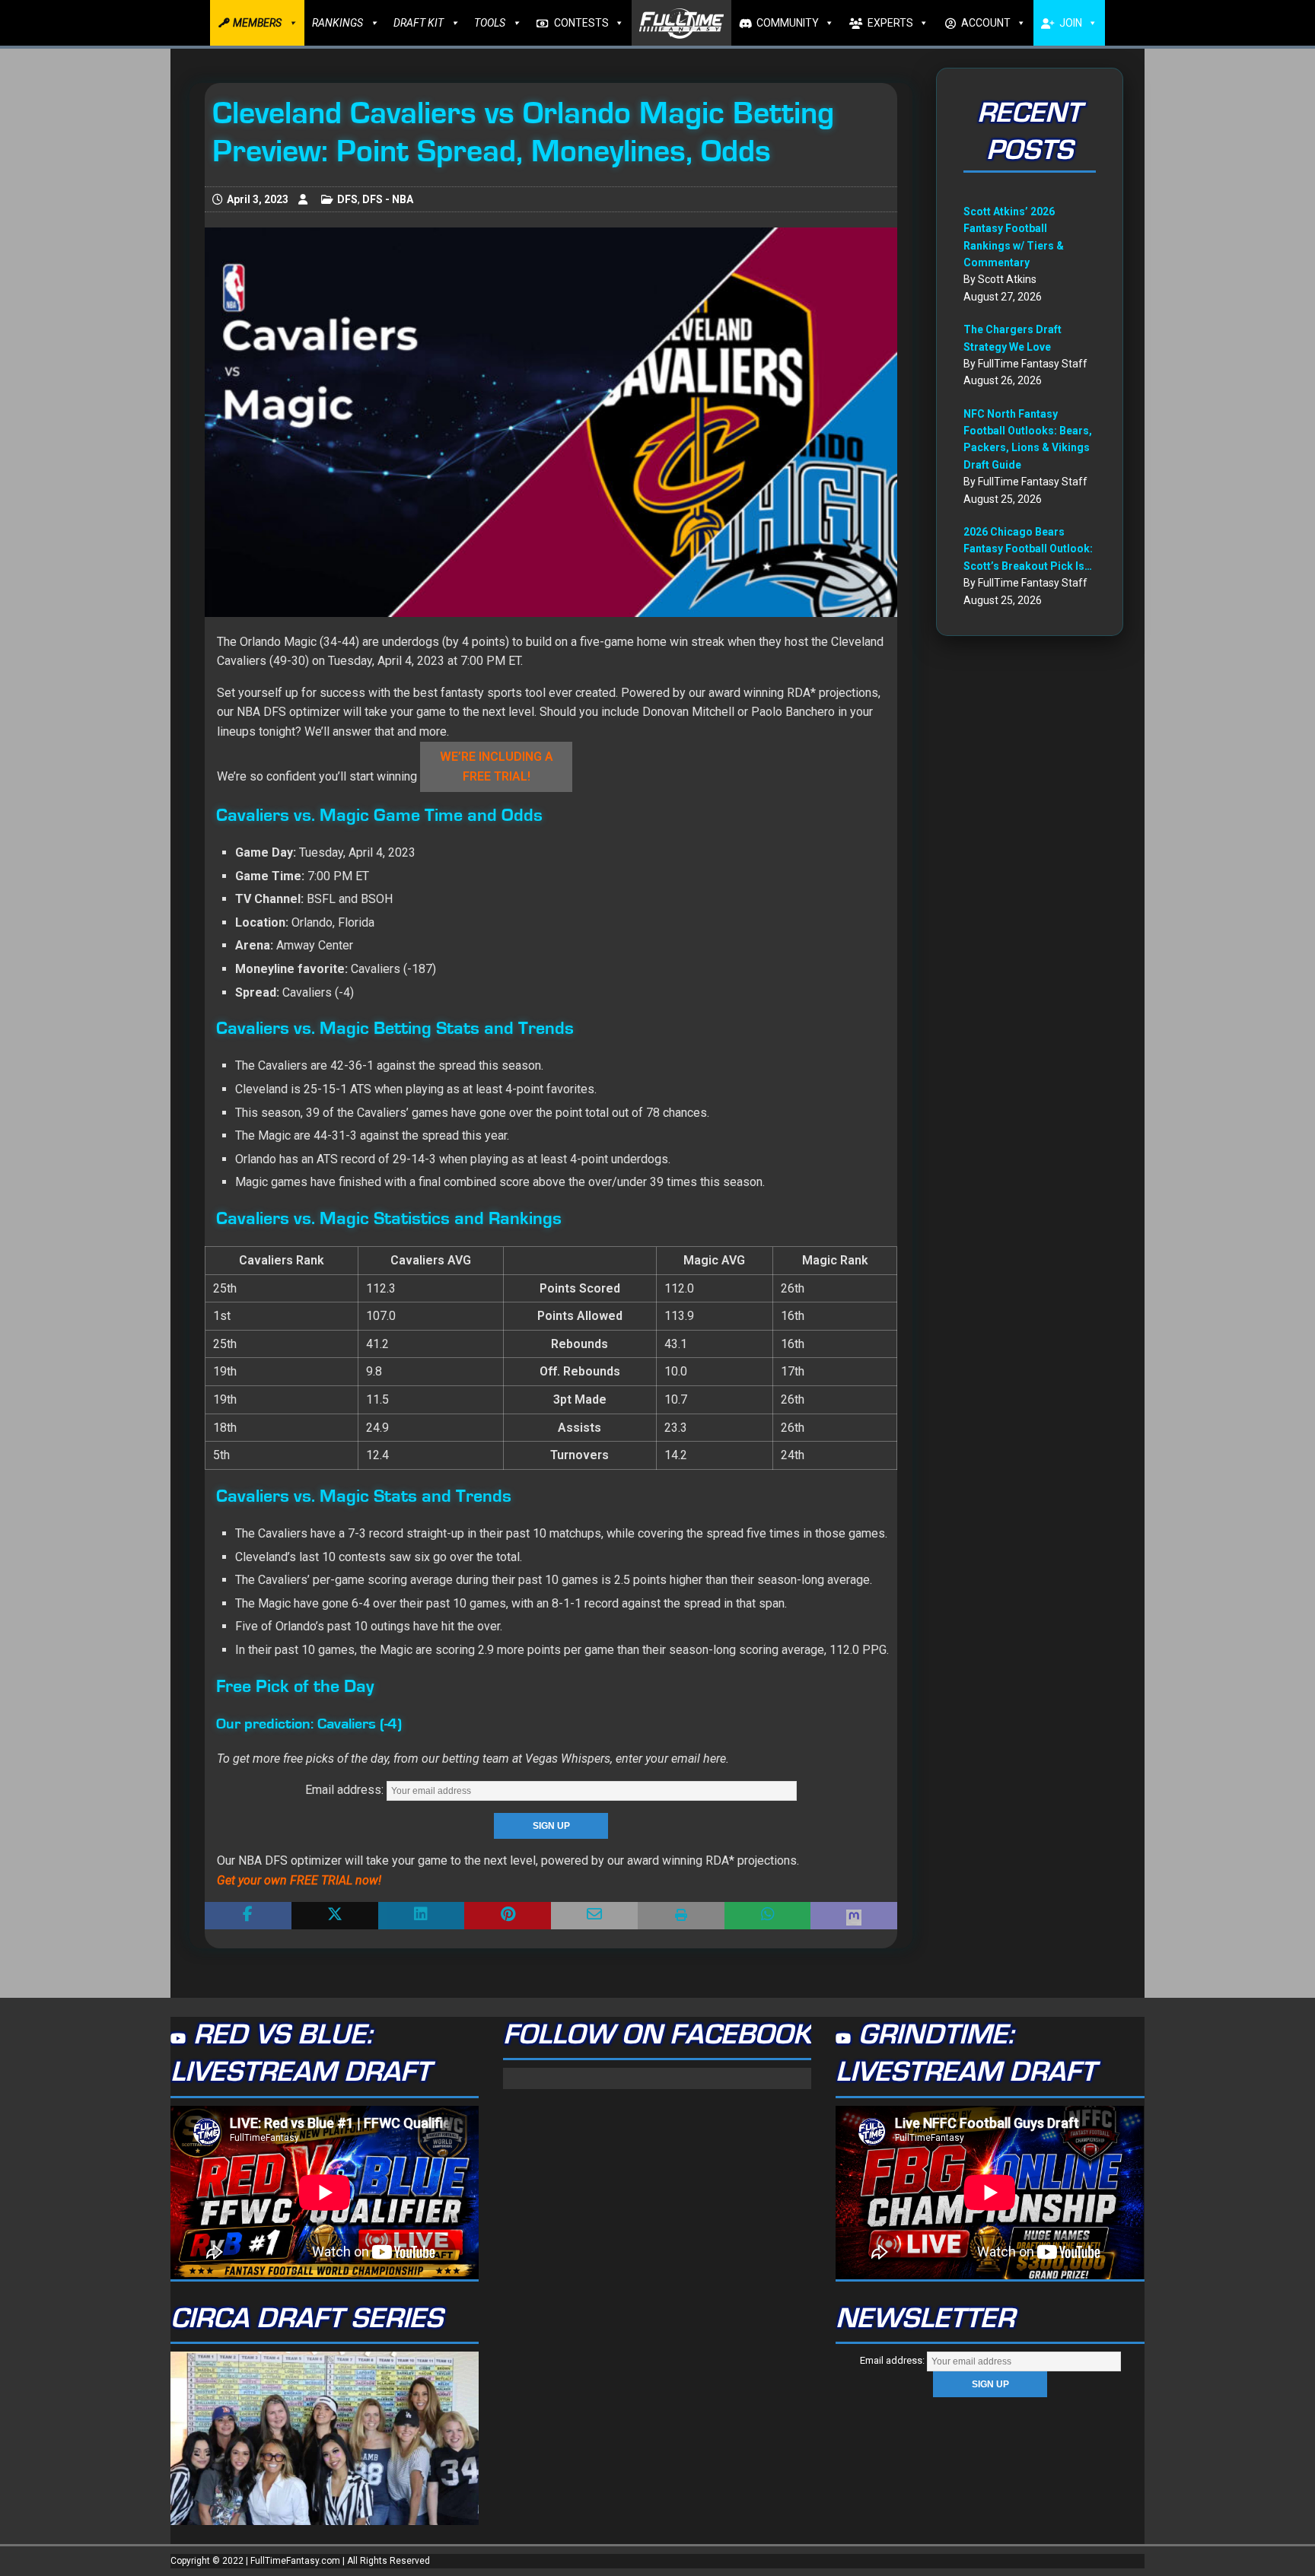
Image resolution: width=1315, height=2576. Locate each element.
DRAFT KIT (419, 23)
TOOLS (490, 23)
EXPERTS (890, 23)
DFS (347, 199)
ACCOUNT (986, 23)
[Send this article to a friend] (594, 1916)
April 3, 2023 (258, 199)
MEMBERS (257, 23)
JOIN (1071, 23)
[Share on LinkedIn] (422, 1916)
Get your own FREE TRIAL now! (299, 1880)
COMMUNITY (788, 23)
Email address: (346, 1790)
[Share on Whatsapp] (768, 1916)
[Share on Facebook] (248, 1916)
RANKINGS (338, 23)
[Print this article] (681, 1916)
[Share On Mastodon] (854, 1916)
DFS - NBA (388, 199)
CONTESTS (581, 23)
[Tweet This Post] (335, 1916)
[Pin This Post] (508, 1916)
